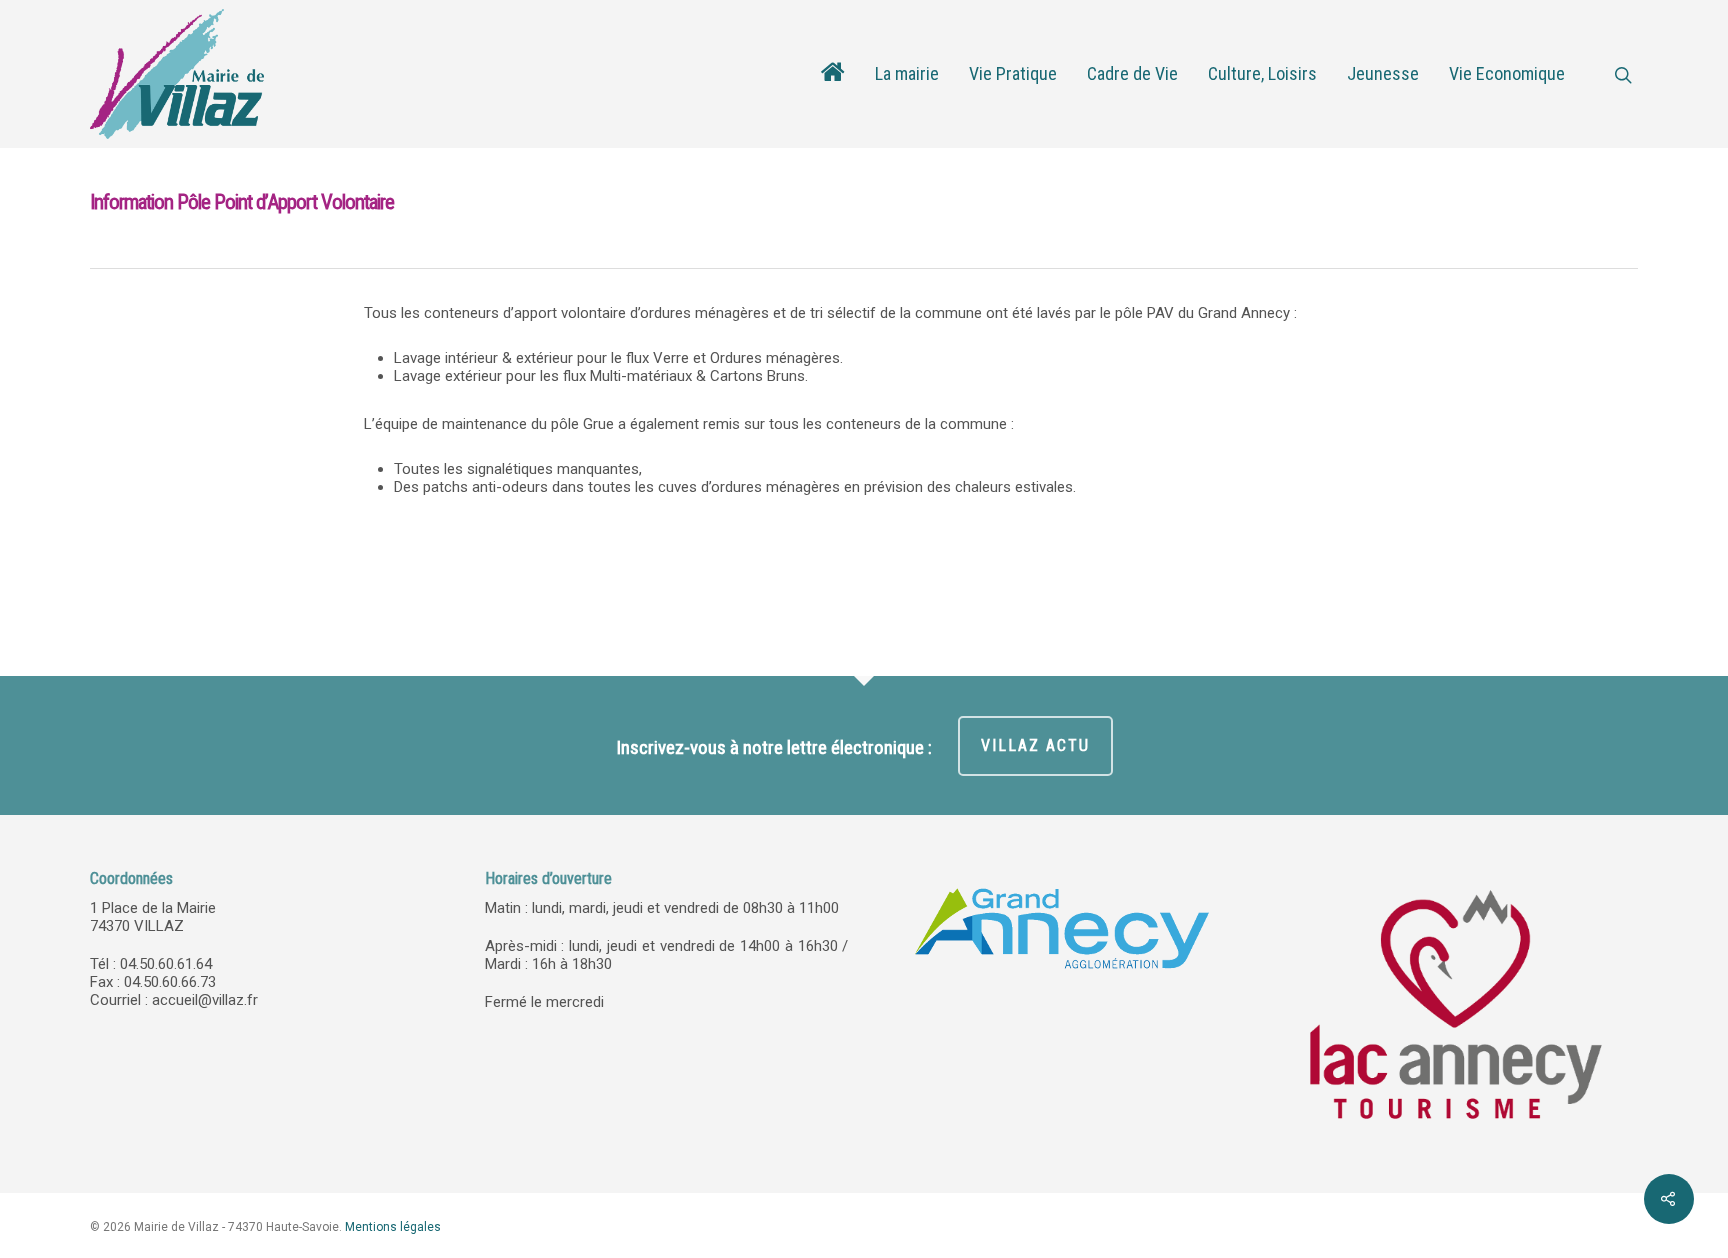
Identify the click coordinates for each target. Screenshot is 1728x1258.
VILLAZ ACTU (1035, 745)
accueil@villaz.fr (205, 1000)
